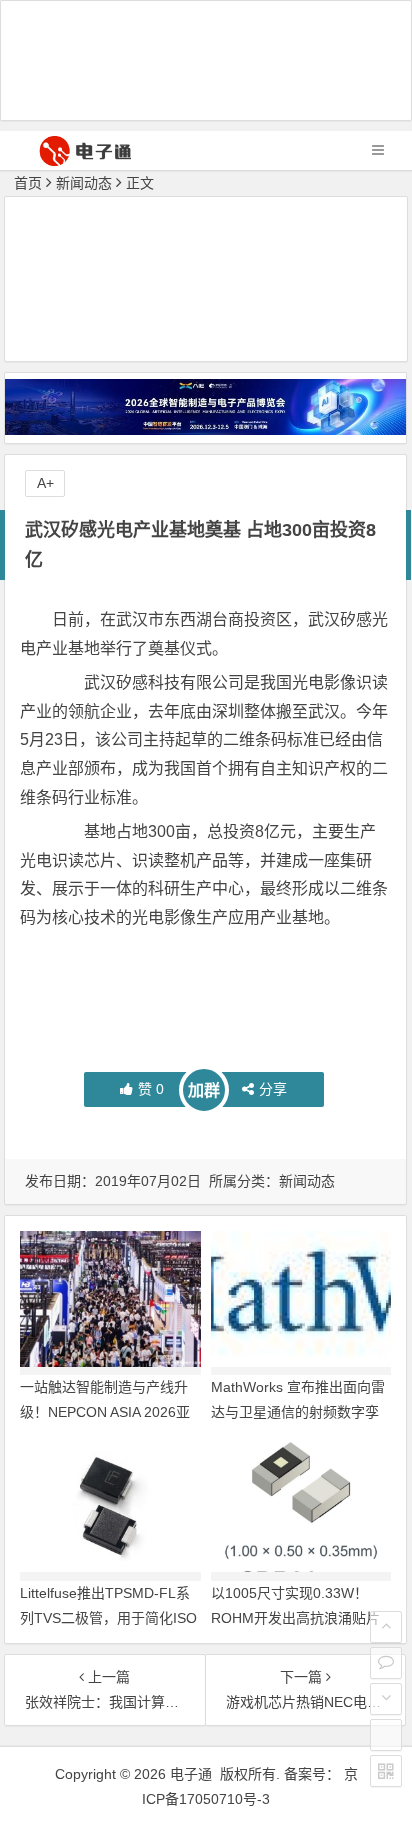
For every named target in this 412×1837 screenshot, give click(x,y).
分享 (273, 1089)
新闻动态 (84, 183)
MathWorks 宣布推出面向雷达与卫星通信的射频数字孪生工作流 (298, 1412)
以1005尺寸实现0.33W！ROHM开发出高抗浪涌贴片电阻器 (295, 1618)
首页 (28, 183)
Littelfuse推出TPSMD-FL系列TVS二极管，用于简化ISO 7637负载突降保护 (108, 1618)
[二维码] (386, 1771)
